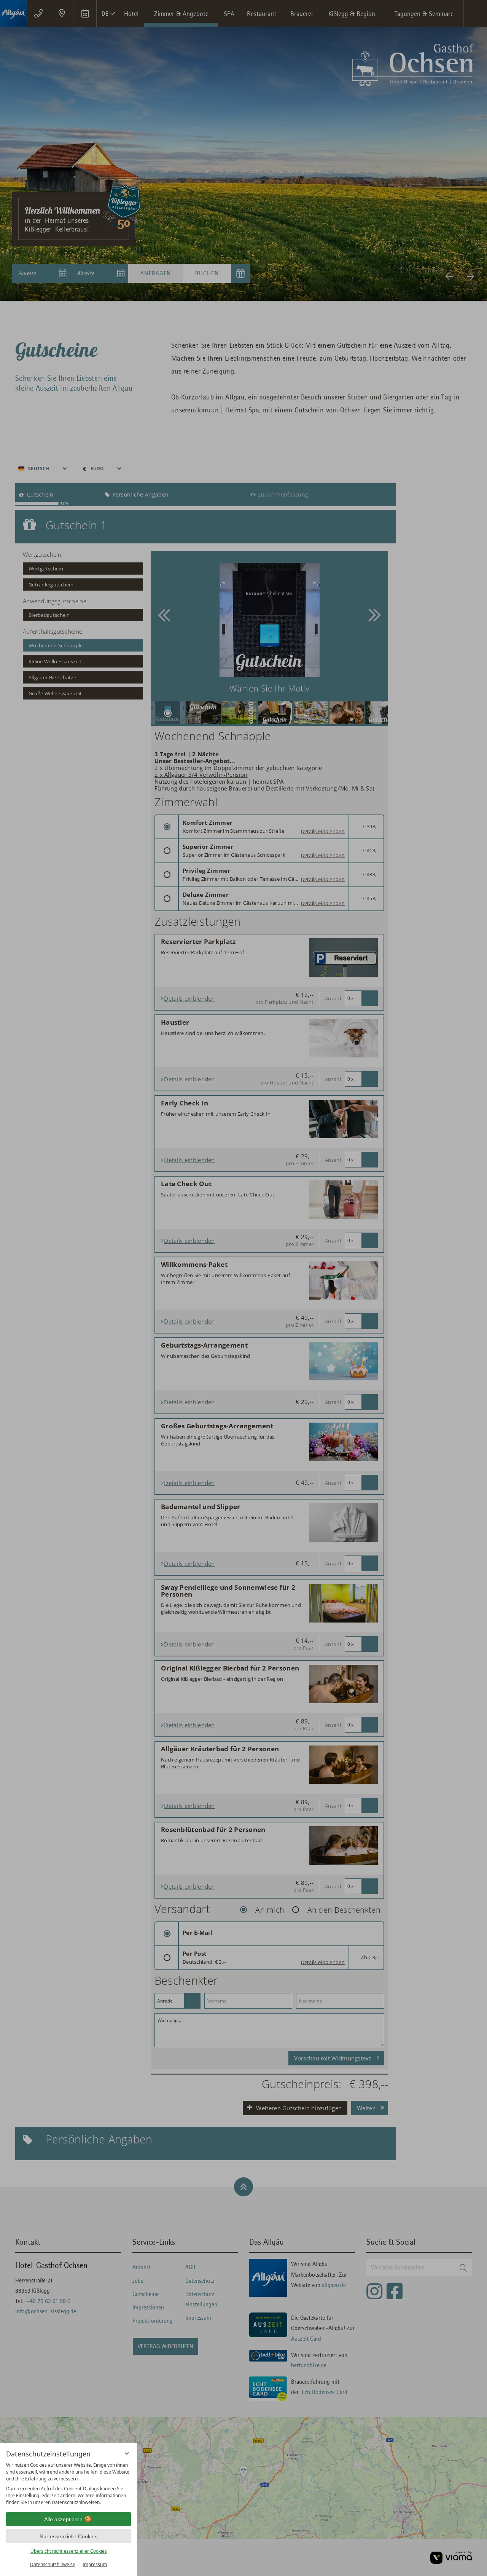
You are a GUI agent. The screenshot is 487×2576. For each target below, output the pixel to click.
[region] (68, 2484)
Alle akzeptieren (63, 2519)
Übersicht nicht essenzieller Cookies (69, 2551)
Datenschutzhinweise (53, 2564)
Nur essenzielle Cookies (68, 2536)
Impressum (95, 2564)
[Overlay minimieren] (127, 2453)
